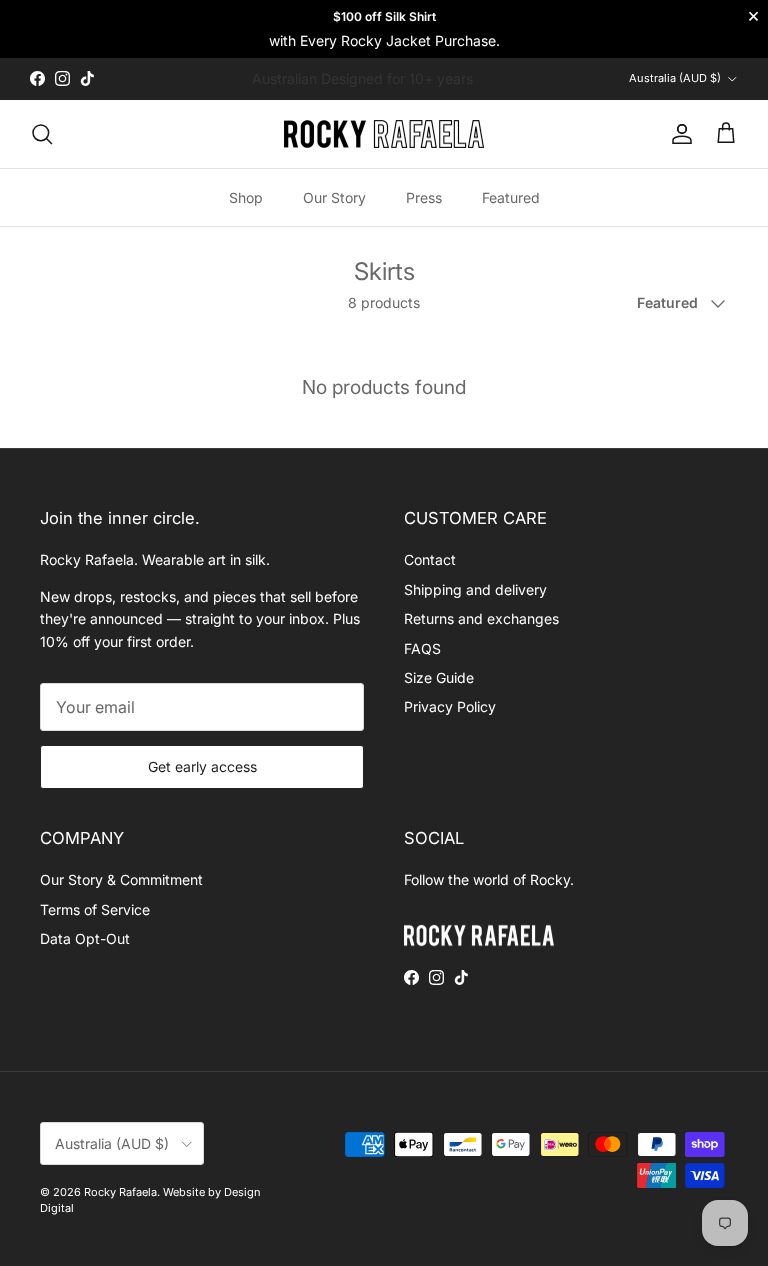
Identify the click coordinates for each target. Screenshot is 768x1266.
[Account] (678, 134)
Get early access (202, 766)
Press (424, 197)
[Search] (42, 134)
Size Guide (439, 677)
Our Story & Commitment (121, 879)
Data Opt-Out (85, 938)
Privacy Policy (450, 706)
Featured (511, 197)
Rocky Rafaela (120, 1192)
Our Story (334, 197)
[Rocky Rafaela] (384, 134)
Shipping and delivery (475, 589)
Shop (246, 197)
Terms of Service (95, 909)
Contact (430, 559)
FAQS (422, 648)
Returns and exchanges (481, 618)
